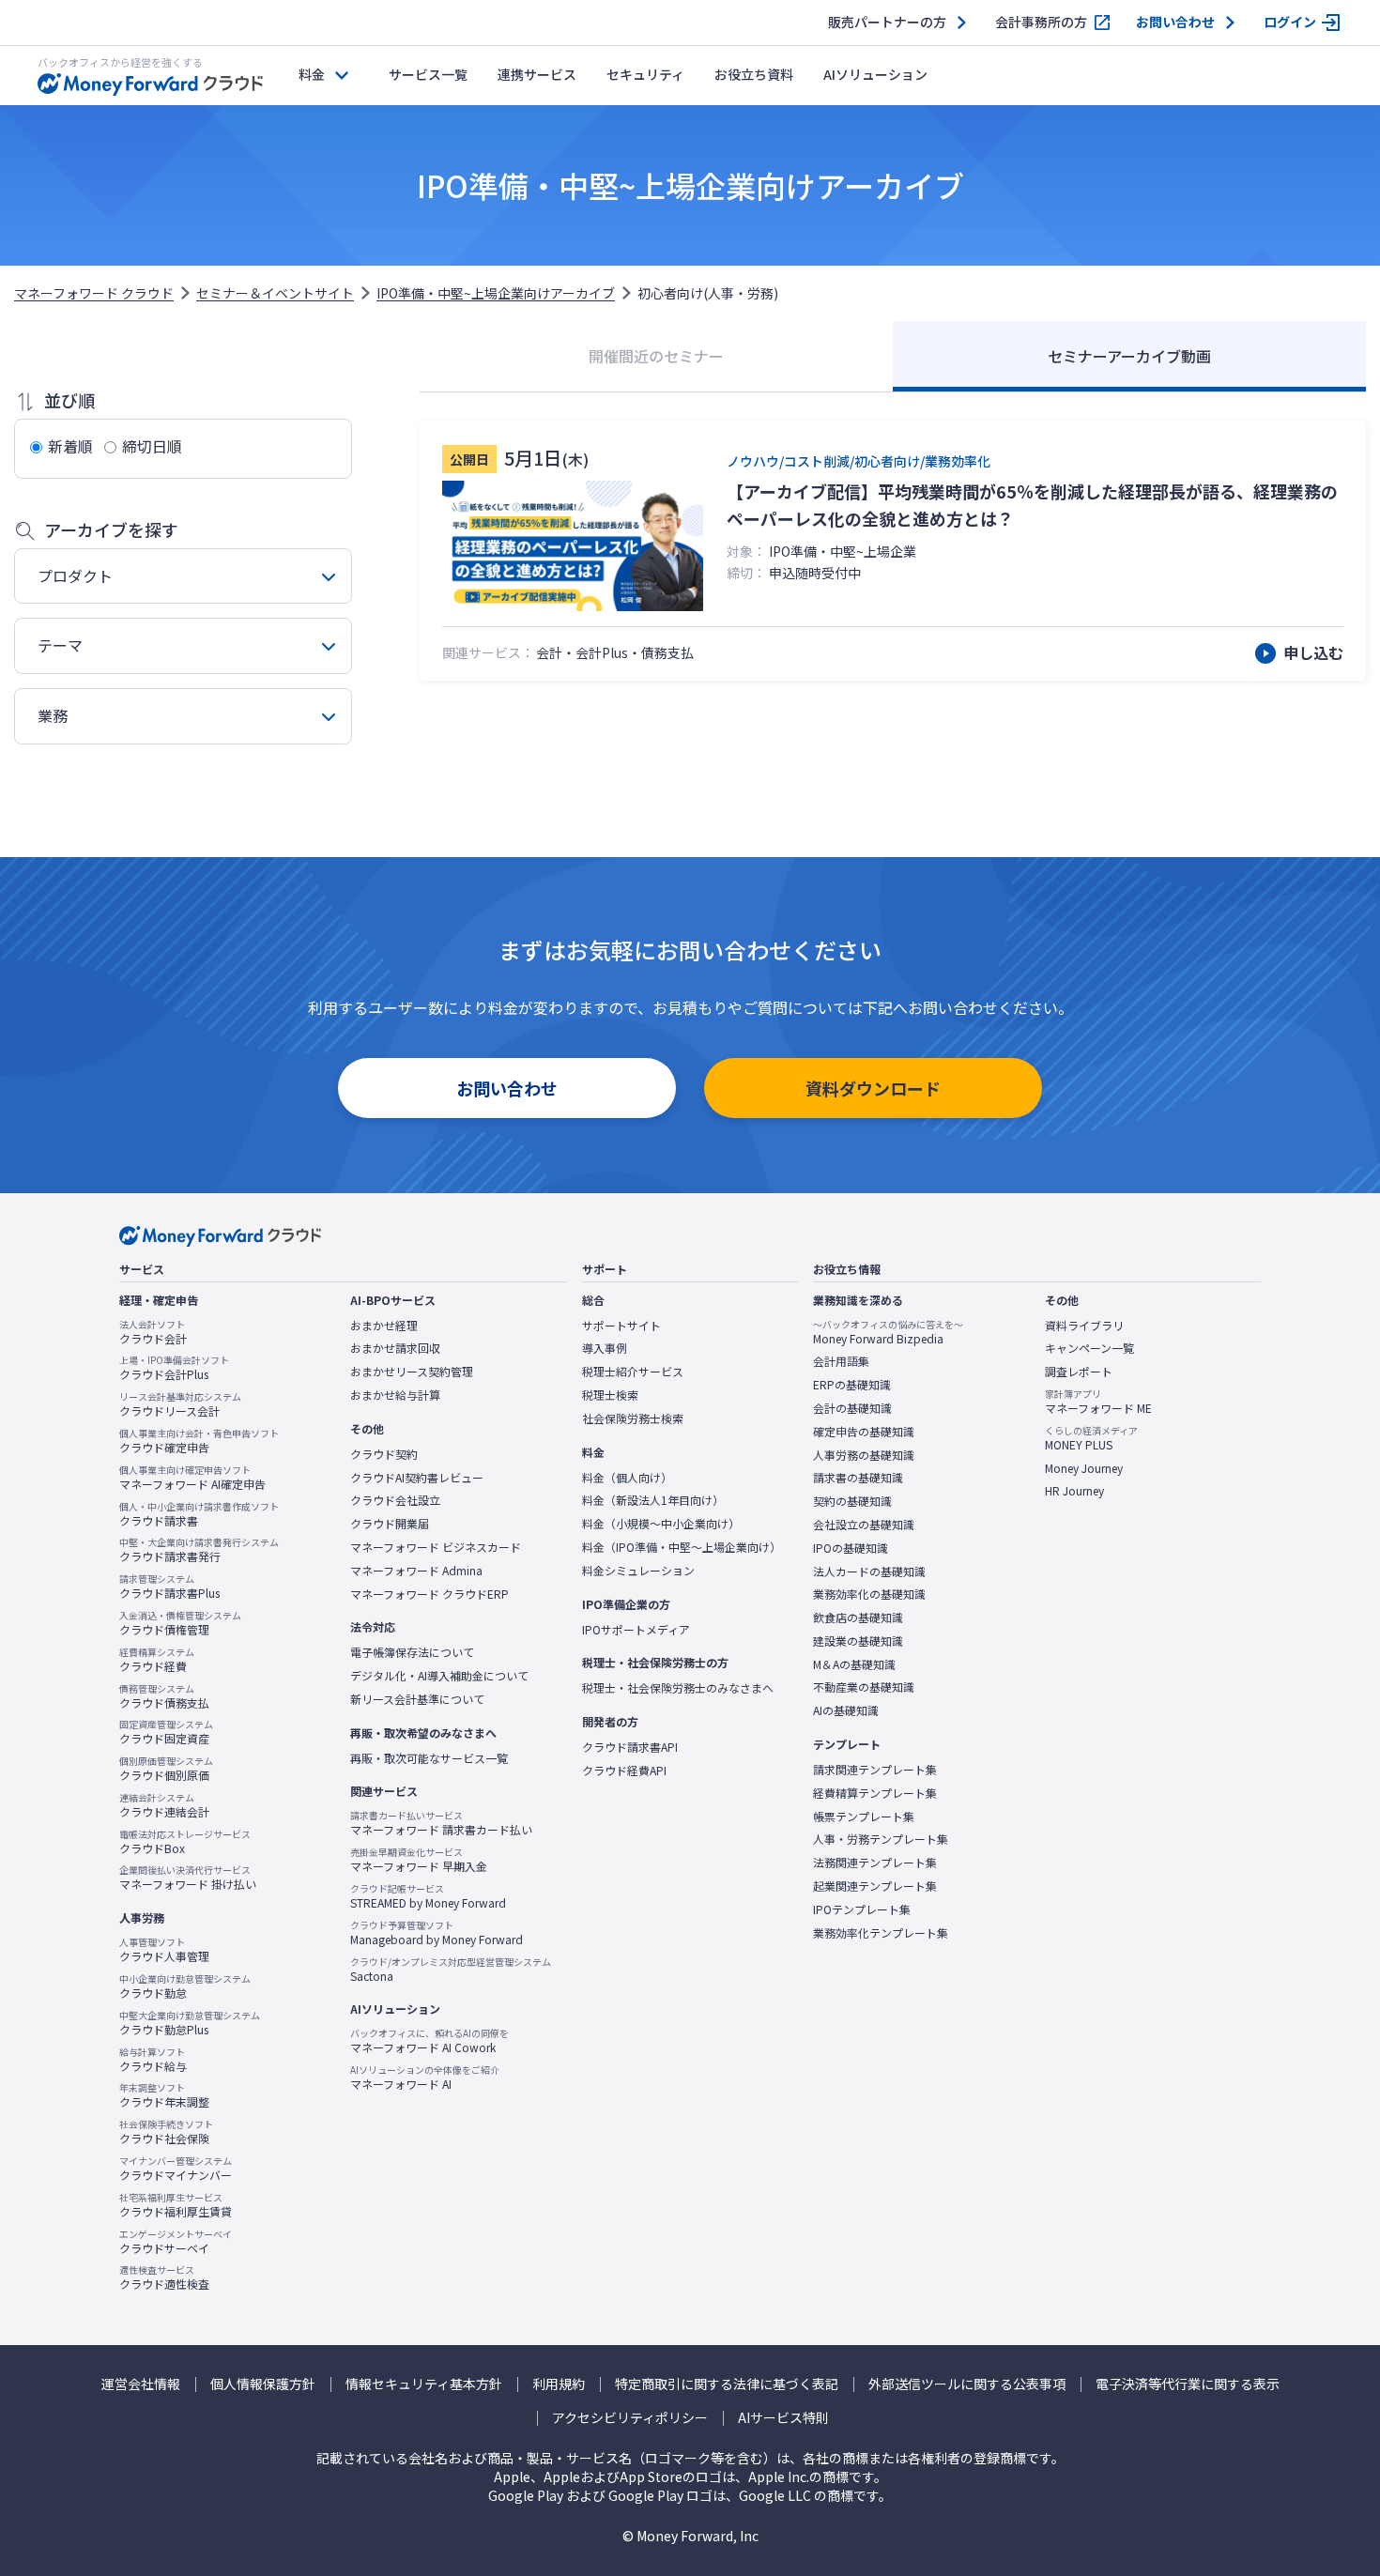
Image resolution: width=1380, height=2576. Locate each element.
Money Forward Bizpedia (888, 1332)
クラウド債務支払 (164, 1696)
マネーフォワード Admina (416, 1571)
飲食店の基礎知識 (858, 1618)
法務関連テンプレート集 (875, 1863)
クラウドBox (185, 1842)
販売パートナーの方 (887, 22)
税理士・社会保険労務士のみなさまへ (678, 1688)
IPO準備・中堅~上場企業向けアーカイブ (496, 293)
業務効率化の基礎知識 (869, 1594)
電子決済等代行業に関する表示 (1188, 2384)
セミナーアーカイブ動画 (1129, 356)
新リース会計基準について (417, 1699)
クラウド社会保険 (166, 2132)
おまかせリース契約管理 (412, 1372)
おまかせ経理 (384, 1326)
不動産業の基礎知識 (864, 1687)
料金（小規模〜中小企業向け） (661, 1524)
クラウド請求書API (630, 1747)
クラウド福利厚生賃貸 (176, 2205)
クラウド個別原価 (166, 1769)
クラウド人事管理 (164, 1950)
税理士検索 (610, 1395)
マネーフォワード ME (1098, 1402)
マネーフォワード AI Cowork (429, 2041)
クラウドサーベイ (176, 2242)
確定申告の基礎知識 (864, 1432)
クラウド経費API (624, 1771)
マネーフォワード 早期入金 (419, 1860)
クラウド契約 (384, 1454)
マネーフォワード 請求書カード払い (441, 1823)
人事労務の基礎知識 (864, 1455)
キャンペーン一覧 (1089, 1348)
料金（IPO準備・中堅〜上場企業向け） (682, 1547)
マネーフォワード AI (425, 2078)
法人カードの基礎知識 (869, 1572)
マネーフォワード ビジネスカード (436, 1547)
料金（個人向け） (627, 1478)
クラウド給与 (153, 2060)
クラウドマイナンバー (176, 2169)
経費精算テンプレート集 (875, 1793)
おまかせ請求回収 (395, 1348)
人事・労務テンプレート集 (881, 1839)
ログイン (1290, 22)
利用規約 (559, 2384)
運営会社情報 (141, 2384)
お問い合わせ (1175, 22)
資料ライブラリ (1084, 1326)
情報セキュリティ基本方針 (424, 2384)
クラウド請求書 (199, 1514)
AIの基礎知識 (846, 1710)
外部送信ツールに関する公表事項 (967, 2384)
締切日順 (152, 446)
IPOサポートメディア (636, 1630)
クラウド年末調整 (164, 2095)
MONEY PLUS (1091, 1438)
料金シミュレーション (638, 1571)
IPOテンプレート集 (862, 1909)
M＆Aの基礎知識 (854, 1664)
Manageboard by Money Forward (437, 1933)
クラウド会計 (153, 1332)
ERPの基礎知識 (852, 1385)
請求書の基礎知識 (858, 1478)
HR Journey (1074, 1491)
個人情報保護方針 (263, 2384)
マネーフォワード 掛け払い (188, 1878)
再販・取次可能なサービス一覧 (429, 1758)
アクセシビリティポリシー (630, 2418)
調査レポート (1079, 1372)
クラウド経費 (157, 1660)
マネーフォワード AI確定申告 (192, 1478)
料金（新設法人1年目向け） (653, 1500)
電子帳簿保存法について (412, 1652)
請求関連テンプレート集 (875, 1770)
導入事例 (605, 1348)
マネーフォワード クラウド (94, 293)
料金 (312, 74)
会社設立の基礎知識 (864, 1525)
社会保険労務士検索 (633, 1418)
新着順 (70, 446)
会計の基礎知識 (852, 1408)
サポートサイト (621, 1326)
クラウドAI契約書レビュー (417, 1478)
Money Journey (1084, 1468)
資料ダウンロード (873, 1088)
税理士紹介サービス (633, 1372)
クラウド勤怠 (185, 1986)
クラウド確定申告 (199, 1441)
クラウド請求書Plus (169, 1587)
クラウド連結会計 (164, 1805)
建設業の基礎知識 (858, 1641)
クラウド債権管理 (180, 1623)
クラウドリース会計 (180, 1404)
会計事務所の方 (1041, 22)
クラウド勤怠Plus (190, 2023)
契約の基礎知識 (852, 1501)
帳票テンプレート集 (864, 1817)
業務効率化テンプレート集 (881, 1933)
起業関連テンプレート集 (875, 1886)
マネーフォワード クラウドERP (429, 1594)
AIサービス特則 (783, 2418)
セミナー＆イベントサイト (275, 293)
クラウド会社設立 (395, 1500)
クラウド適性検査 (164, 2277)
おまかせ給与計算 (395, 1395)
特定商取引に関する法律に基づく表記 (727, 2384)
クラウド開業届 (390, 1524)
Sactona (451, 1970)
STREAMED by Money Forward (428, 1896)
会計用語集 (841, 1361)
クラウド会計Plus (174, 1368)
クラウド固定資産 (166, 1732)
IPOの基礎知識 (851, 1548)
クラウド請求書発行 (199, 1550)
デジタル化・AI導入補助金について (439, 1676)
